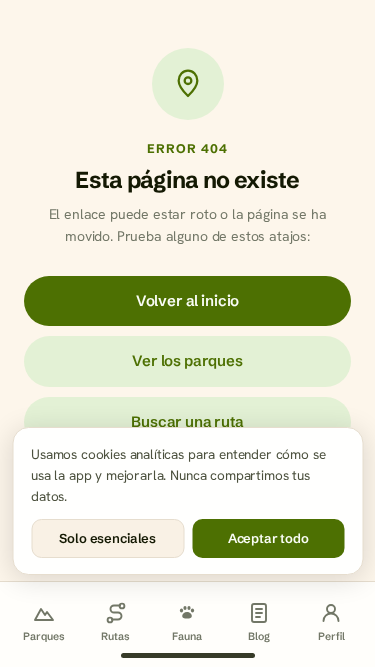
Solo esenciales (107, 538)
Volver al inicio (187, 300)
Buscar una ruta (187, 421)
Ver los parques (187, 360)
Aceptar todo (268, 538)
